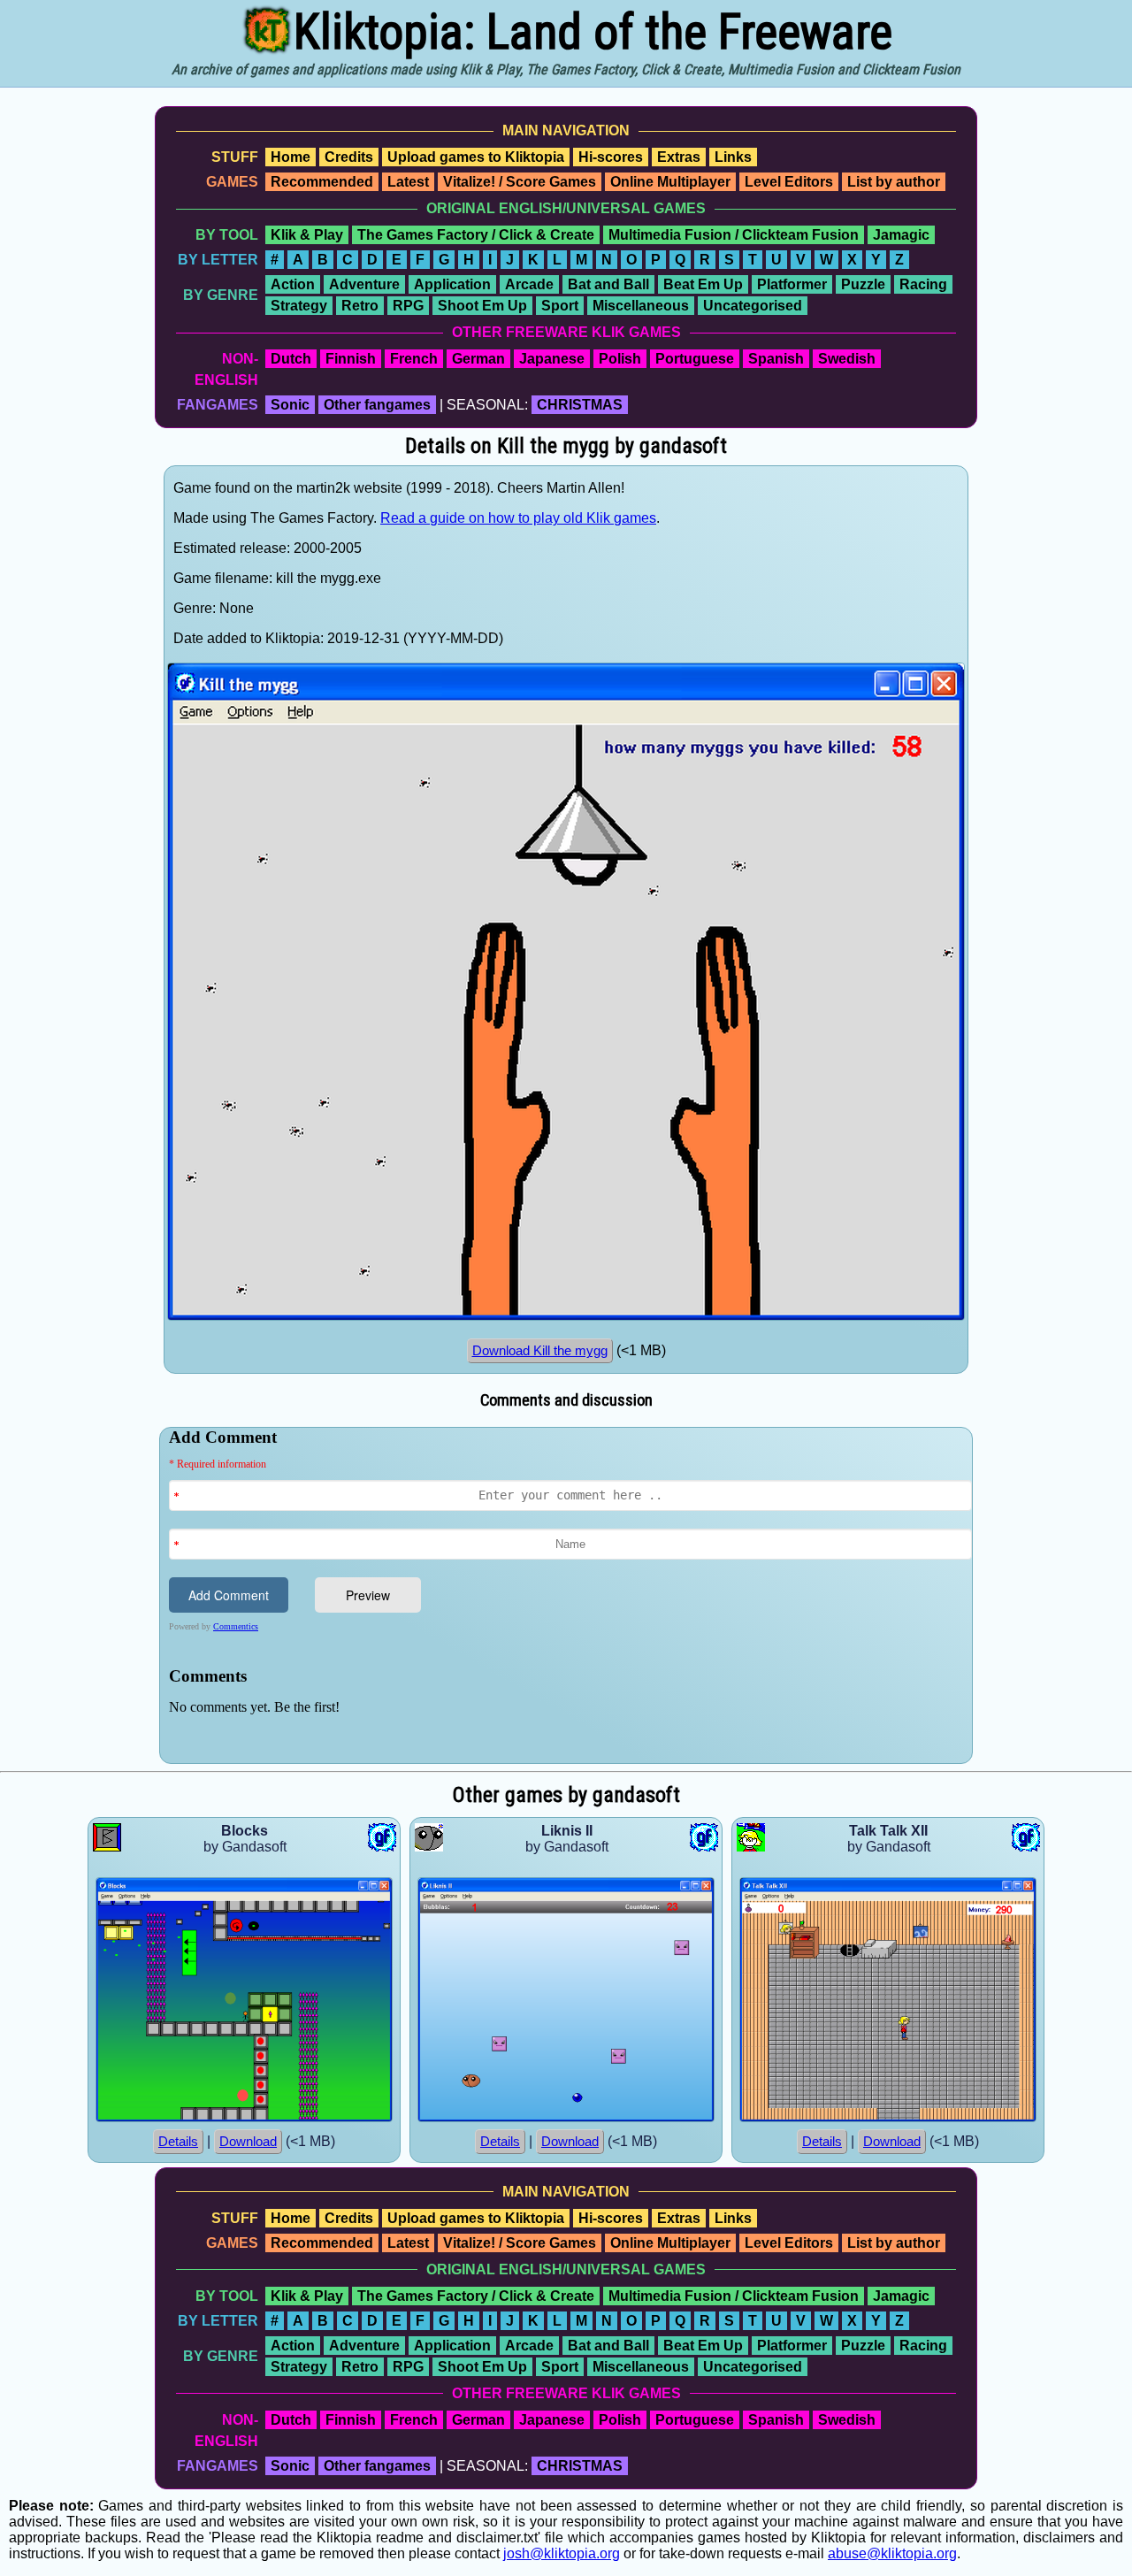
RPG (408, 306)
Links (733, 157)
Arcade (529, 284)
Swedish (847, 359)
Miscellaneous (641, 306)
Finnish (351, 359)
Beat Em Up (703, 284)
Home (291, 157)
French (414, 359)
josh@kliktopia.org (562, 2553)
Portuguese (695, 359)
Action (293, 284)
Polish (620, 359)
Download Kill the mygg (540, 1351)
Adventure (364, 284)
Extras (679, 157)
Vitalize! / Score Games (520, 182)
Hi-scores (611, 157)
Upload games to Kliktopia (476, 157)
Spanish (776, 359)
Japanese (552, 359)
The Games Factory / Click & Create (476, 235)
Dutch (291, 359)
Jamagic (901, 235)
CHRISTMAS (580, 405)
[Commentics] (570, 1594)
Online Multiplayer (670, 182)
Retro (360, 306)
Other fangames (377, 405)
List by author (894, 182)
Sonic (290, 405)
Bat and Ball (608, 284)
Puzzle (863, 284)
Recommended (322, 182)
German (478, 359)
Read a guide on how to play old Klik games (518, 518)
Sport (560, 306)
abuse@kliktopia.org (892, 2553)
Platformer (792, 284)
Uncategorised (753, 306)
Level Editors (789, 182)
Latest (408, 182)
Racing (923, 284)
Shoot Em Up (482, 306)
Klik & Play (307, 235)
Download (248, 2142)
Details (178, 2142)
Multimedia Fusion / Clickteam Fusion (734, 235)
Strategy (299, 306)
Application (452, 284)
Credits (349, 157)
